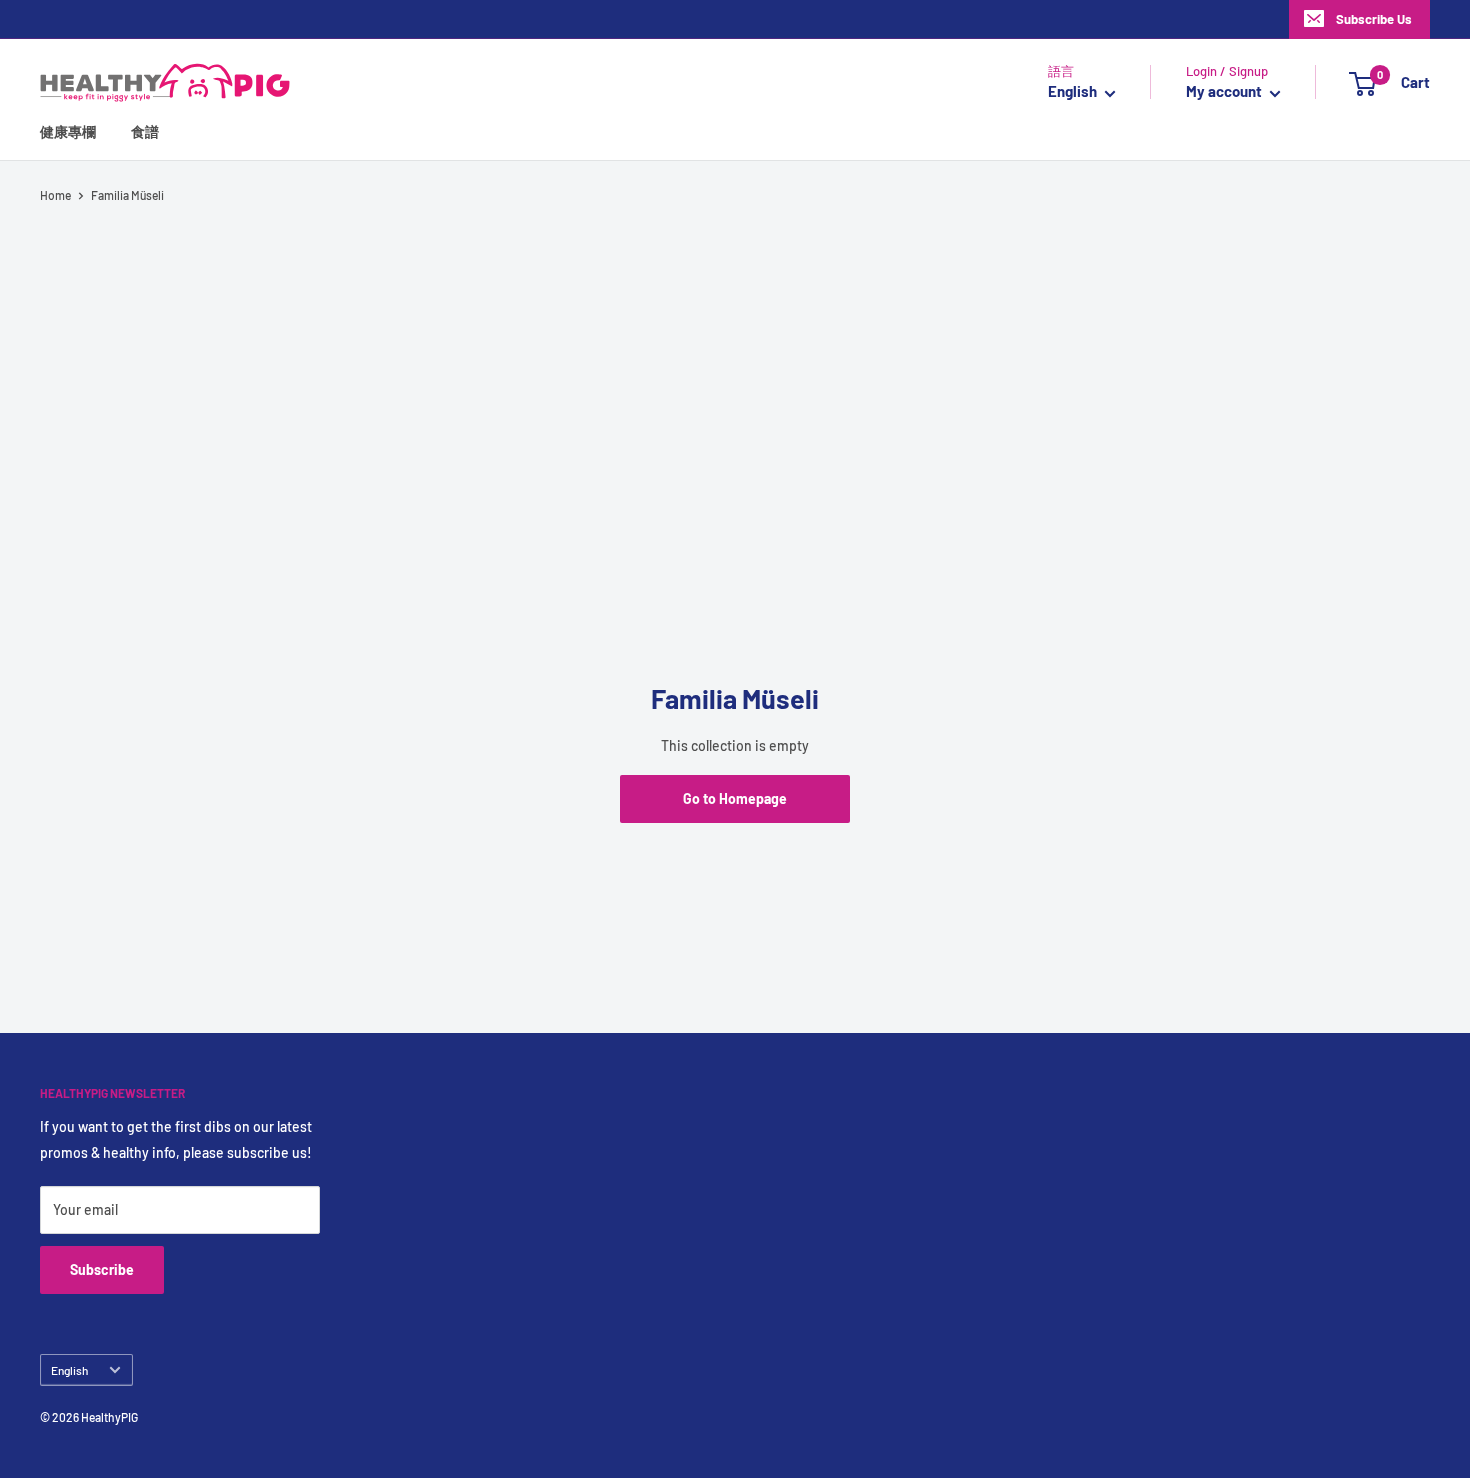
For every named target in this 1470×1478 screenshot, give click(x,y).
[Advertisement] (735, 369)
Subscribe (102, 1269)
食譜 (145, 132)
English (69, 1370)
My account (1225, 92)
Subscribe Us (1374, 19)
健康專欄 (68, 132)
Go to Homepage (735, 798)
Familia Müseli (127, 195)
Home (55, 195)
